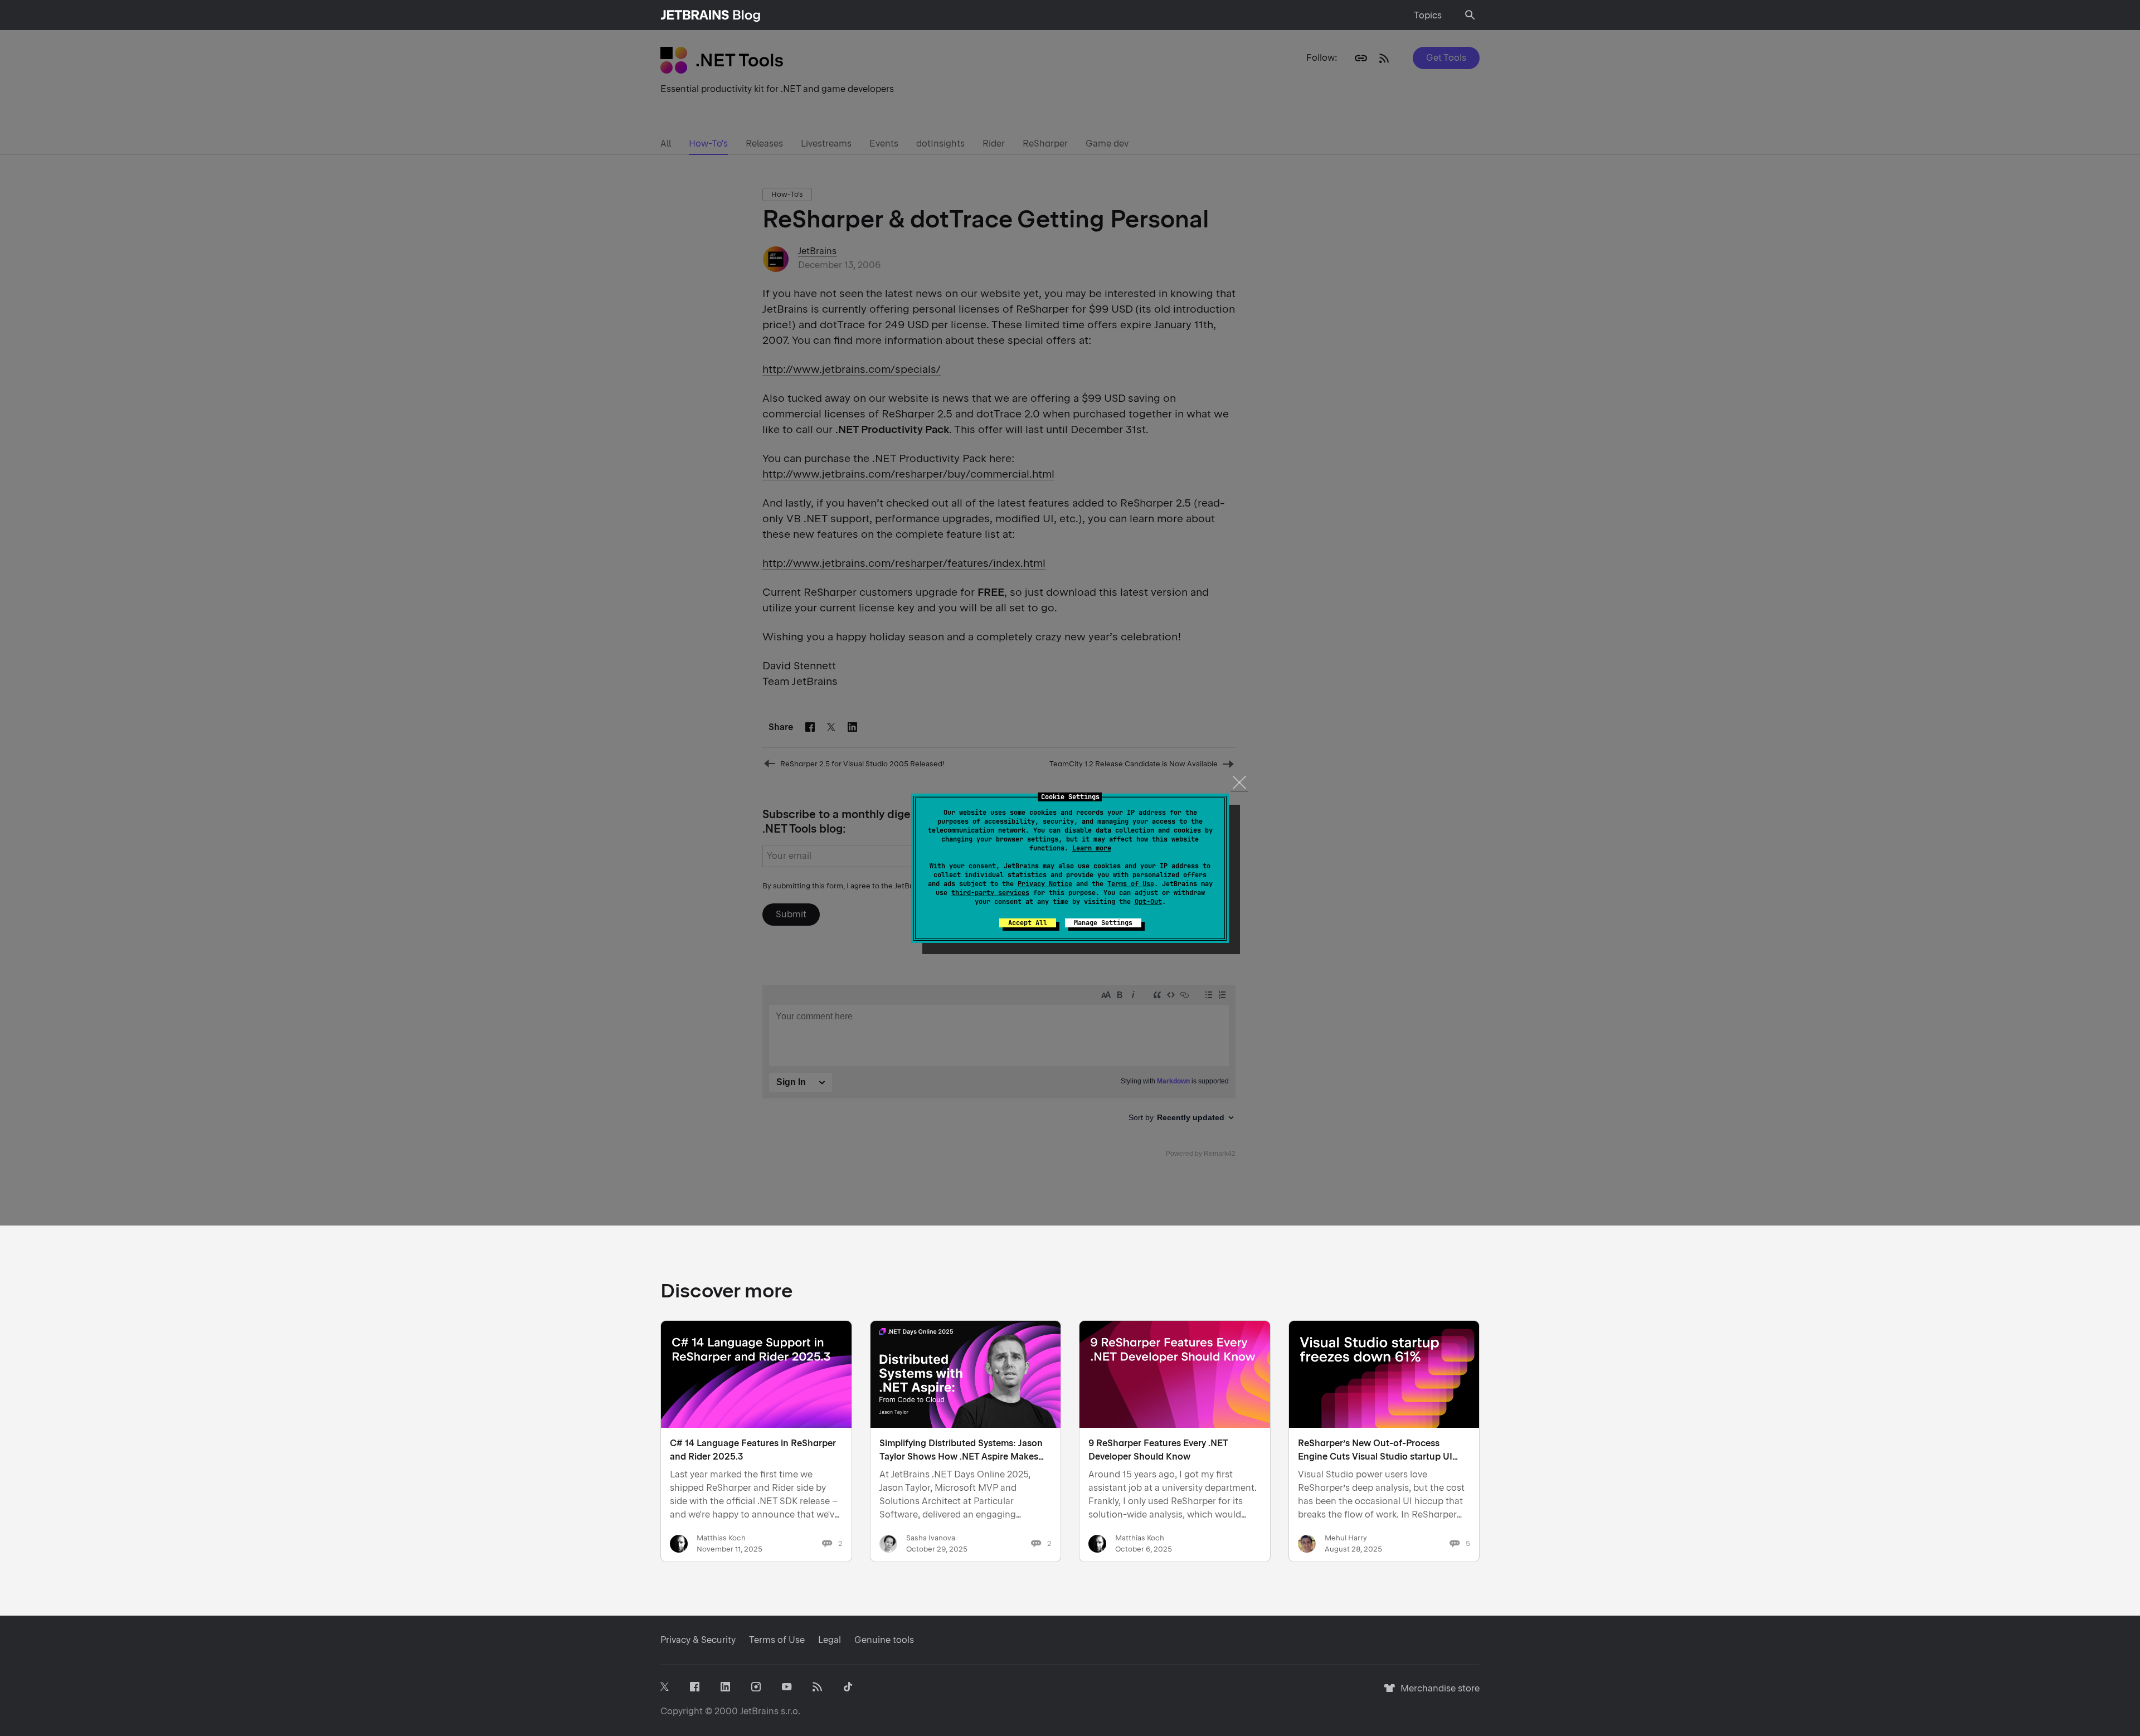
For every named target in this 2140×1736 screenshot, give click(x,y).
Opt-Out (1148, 902)
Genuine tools (884, 1640)
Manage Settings (1103, 923)
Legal (830, 1640)
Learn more (1092, 848)
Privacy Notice (1045, 884)
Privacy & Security (698, 1640)
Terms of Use (1131, 884)
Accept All (1028, 923)
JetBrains (759, 1711)
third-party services (990, 893)
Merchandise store (1437, 1693)
